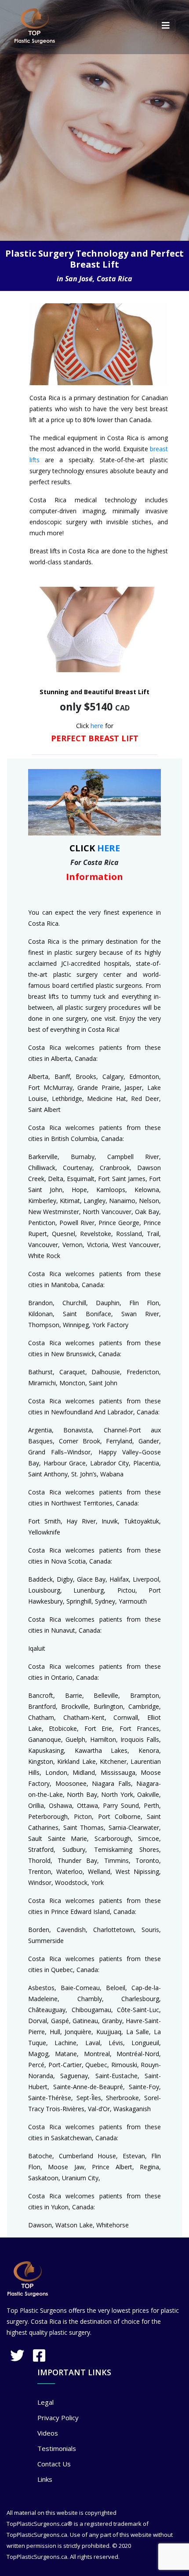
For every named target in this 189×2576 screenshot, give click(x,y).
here (97, 726)
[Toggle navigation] (166, 26)
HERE (109, 848)
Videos (48, 2433)
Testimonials (57, 2448)
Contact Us (54, 2464)
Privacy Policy (58, 2418)
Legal (45, 2402)
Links (45, 2479)
